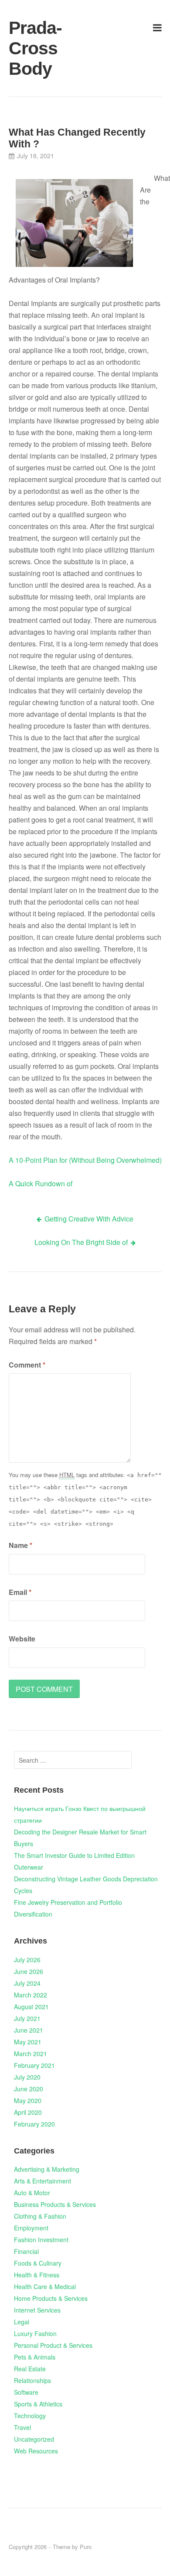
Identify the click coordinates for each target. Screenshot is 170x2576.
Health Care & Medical (45, 2286)
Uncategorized (34, 2439)
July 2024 (27, 1983)
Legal (22, 2322)
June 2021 (29, 2030)
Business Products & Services (55, 2204)
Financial (26, 2251)
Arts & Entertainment (42, 2181)
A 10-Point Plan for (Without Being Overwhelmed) (85, 1160)
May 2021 (28, 2042)
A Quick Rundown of (41, 1183)
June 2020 (29, 2089)
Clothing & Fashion (40, 2216)
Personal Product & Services (53, 2345)
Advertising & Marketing (47, 2169)
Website (22, 1639)
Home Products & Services (51, 2298)
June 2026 (29, 1971)
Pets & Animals (35, 2357)
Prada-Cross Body (33, 48)
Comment (27, 1365)
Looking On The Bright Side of (81, 1242)
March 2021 (31, 2053)
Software (26, 2392)
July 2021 (27, 2018)
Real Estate (30, 2369)
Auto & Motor (32, 2193)
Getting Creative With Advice (89, 1219)
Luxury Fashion (35, 2333)
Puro (86, 2547)
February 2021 (34, 2065)
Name (20, 1545)
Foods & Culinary (38, 2263)
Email (20, 1592)
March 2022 (31, 1995)
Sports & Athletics (38, 2404)
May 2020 (28, 2100)
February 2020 (34, 2124)
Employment (31, 2228)
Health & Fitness (37, 2275)
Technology (30, 2416)
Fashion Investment (41, 2240)
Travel (22, 2427)
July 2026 (27, 1960)
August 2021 (31, 2007)
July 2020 (27, 2077)
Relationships (32, 2380)
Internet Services (37, 2310)
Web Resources (36, 2451)
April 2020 (28, 2112)
